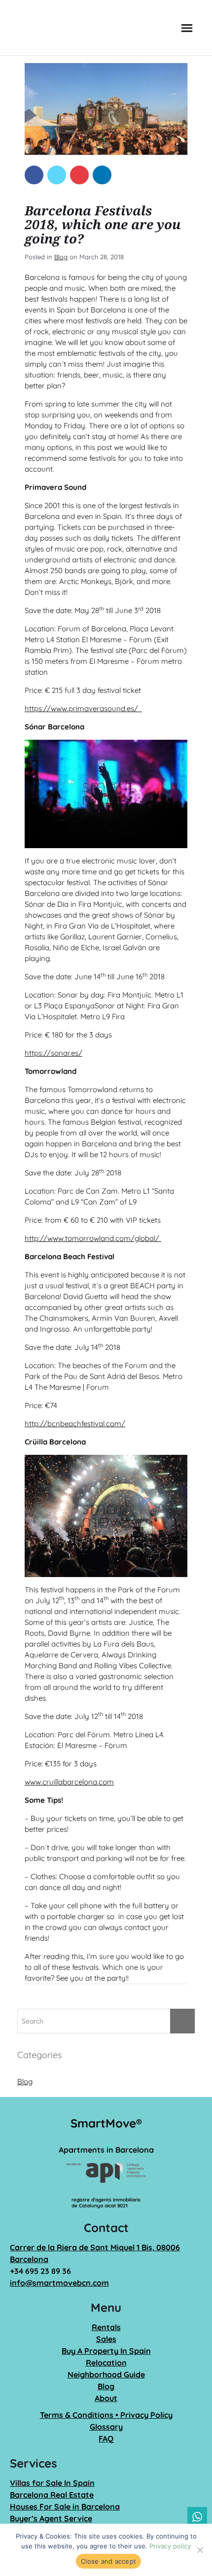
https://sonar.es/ (53, 1053)
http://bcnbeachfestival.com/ (75, 1424)
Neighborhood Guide (106, 2374)
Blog (61, 257)
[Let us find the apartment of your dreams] (53, 28)
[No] (200, 2550)
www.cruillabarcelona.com (69, 1782)
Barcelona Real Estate (52, 2495)
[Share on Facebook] (34, 175)
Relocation (106, 2363)
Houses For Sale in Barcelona (65, 2507)
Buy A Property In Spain (106, 2351)
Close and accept (108, 2561)
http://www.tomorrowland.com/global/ (93, 1238)
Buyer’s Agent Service (51, 2518)
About (106, 2398)
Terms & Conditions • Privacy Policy (106, 2415)
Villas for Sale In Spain (52, 2483)
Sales (106, 2339)
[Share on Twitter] (57, 175)
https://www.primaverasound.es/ (82, 708)
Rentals (106, 2327)
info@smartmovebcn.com (59, 2283)
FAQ (106, 2439)
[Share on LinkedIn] (102, 175)
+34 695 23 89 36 (40, 2271)
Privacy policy (170, 2546)
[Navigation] (187, 28)
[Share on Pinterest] (79, 175)
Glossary (106, 2427)
